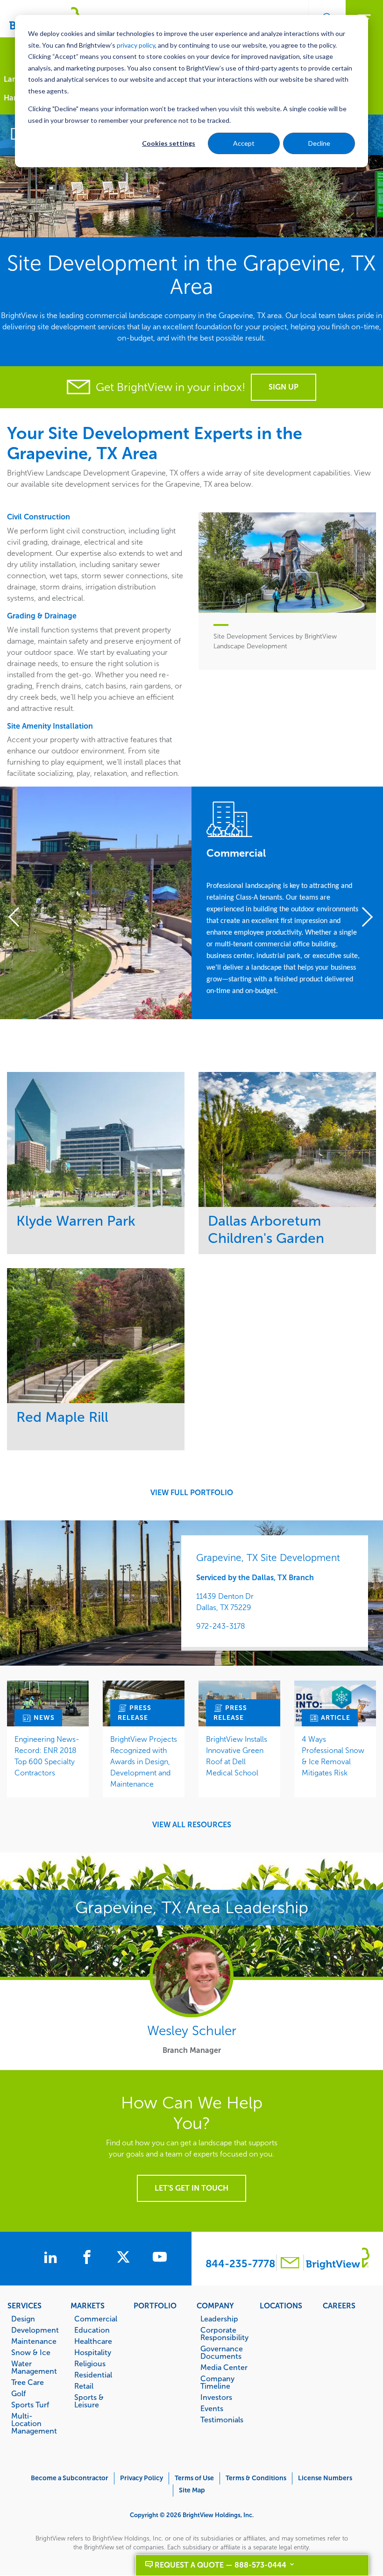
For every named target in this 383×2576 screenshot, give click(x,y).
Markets (88, 2306)
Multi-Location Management (34, 2423)
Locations (281, 2306)
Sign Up (284, 387)
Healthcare (93, 2341)
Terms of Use (194, 2478)
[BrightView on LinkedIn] (52, 2258)
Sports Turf (30, 2405)
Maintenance (34, 2341)
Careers (339, 2306)
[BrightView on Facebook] (89, 2258)
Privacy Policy (142, 2478)
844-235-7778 (240, 2264)
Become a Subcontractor (70, 2478)
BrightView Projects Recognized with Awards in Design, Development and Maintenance (144, 1762)
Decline (319, 143)
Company (215, 2306)
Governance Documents (222, 2352)
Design (23, 2319)
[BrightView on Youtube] (160, 2258)
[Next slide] (364, 918)
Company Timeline (217, 2382)
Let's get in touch (191, 2188)
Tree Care (28, 2382)
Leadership (219, 2319)
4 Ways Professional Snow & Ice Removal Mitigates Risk (333, 1756)
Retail (84, 2386)
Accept (244, 143)
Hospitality (93, 2352)
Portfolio (155, 2306)
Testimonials (222, 2420)
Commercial (96, 2319)
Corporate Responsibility (224, 2334)
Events (212, 2408)
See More (96, 1139)
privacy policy (136, 45)
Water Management (34, 2367)
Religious (90, 2363)
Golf (18, 2393)
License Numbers (325, 2478)
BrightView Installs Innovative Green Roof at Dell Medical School (237, 1756)
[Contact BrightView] (290, 2264)
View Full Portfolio (192, 1493)
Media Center (224, 2367)
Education (92, 2330)
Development (35, 2330)
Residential (93, 2375)
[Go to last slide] (19, 918)
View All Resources (192, 1825)
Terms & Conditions (256, 2478)
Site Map (192, 2490)
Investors (216, 2397)
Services (25, 2306)
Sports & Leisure (89, 2401)
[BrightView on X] (125, 2258)
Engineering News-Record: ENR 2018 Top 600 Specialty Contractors (47, 1756)
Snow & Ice (31, 2352)
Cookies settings (169, 143)
